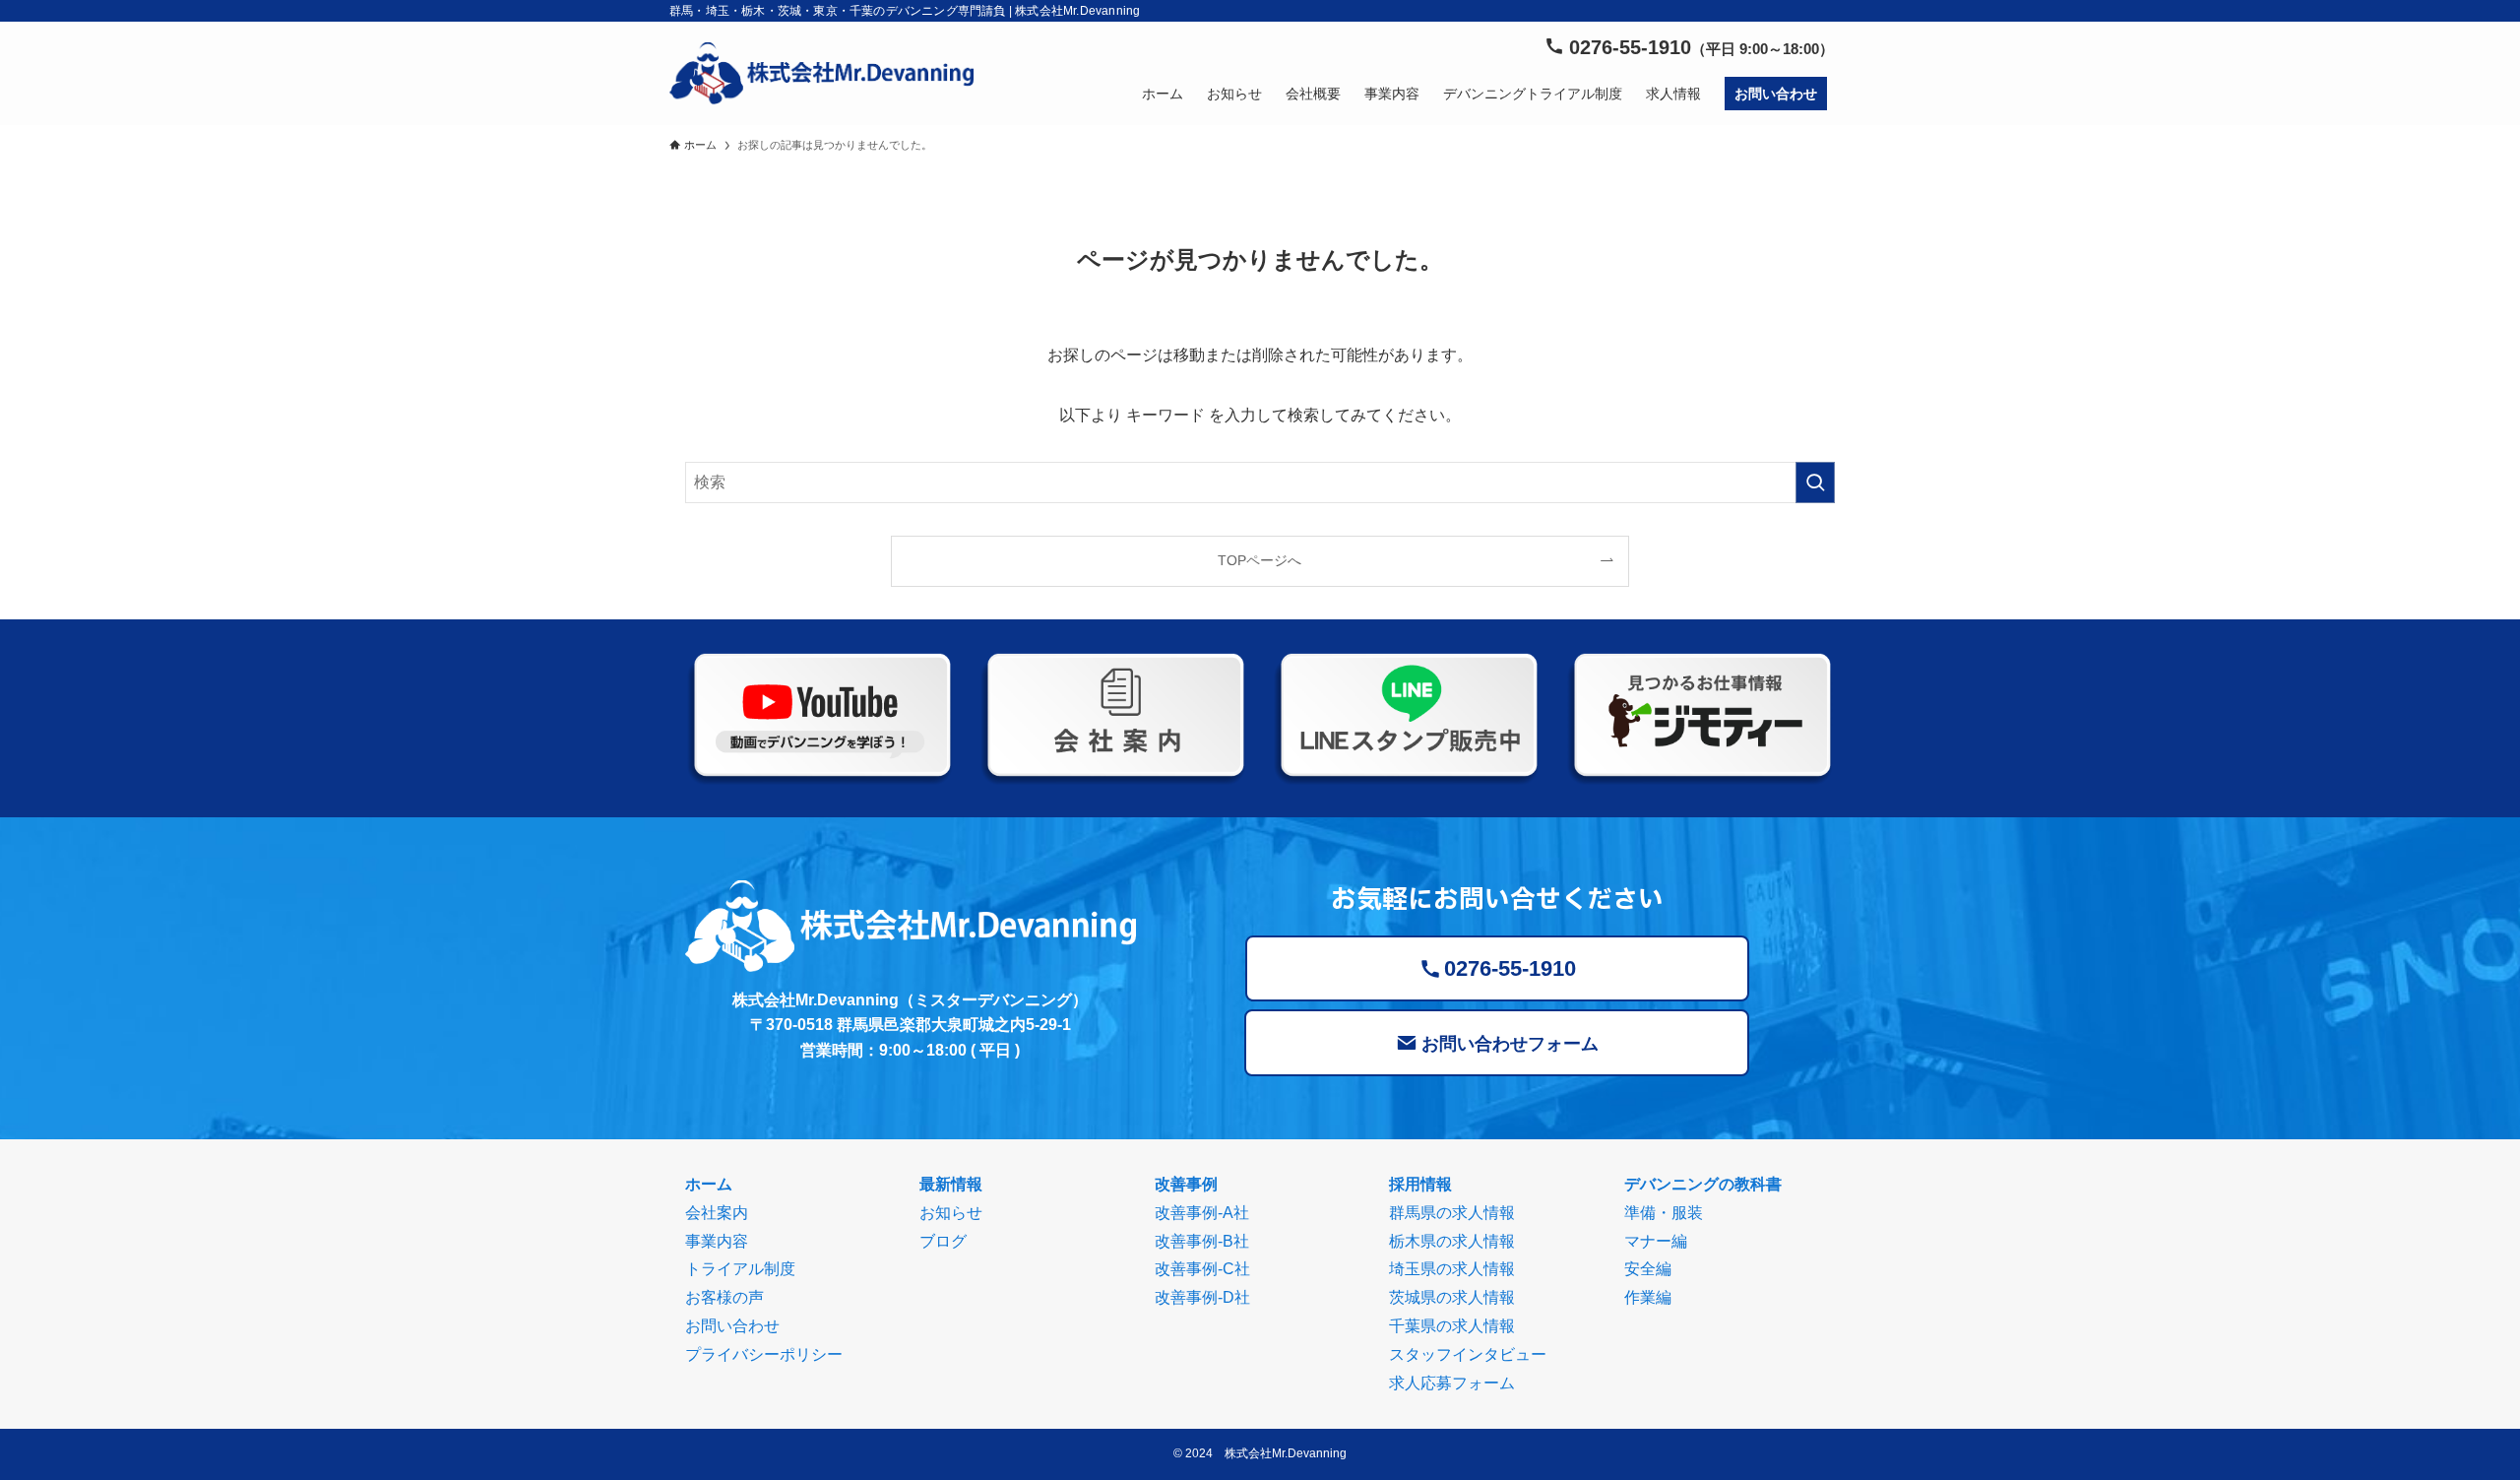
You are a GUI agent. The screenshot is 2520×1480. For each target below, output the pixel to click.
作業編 (1648, 1297)
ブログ (943, 1241)
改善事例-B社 (1202, 1241)
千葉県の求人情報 (1452, 1326)
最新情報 (951, 1184)
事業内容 (717, 1241)
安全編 (1648, 1269)
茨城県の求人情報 (1452, 1297)
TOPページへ (1260, 560)
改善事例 (1186, 1184)
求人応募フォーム (1452, 1383)
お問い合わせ (732, 1326)
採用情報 (1420, 1184)
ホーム (709, 1184)
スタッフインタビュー (1468, 1354)
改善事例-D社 (1202, 1297)
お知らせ (951, 1213)
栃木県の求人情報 (1452, 1241)
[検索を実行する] (1815, 483)
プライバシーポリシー (764, 1354)
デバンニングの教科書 (1703, 1184)
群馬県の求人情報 (1452, 1213)
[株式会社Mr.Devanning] (821, 73)
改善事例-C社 (1202, 1269)
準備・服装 (1664, 1213)
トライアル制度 (740, 1269)
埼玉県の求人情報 (1452, 1269)
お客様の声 (724, 1297)
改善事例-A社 (1202, 1213)
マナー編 (1656, 1241)
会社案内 (717, 1213)
